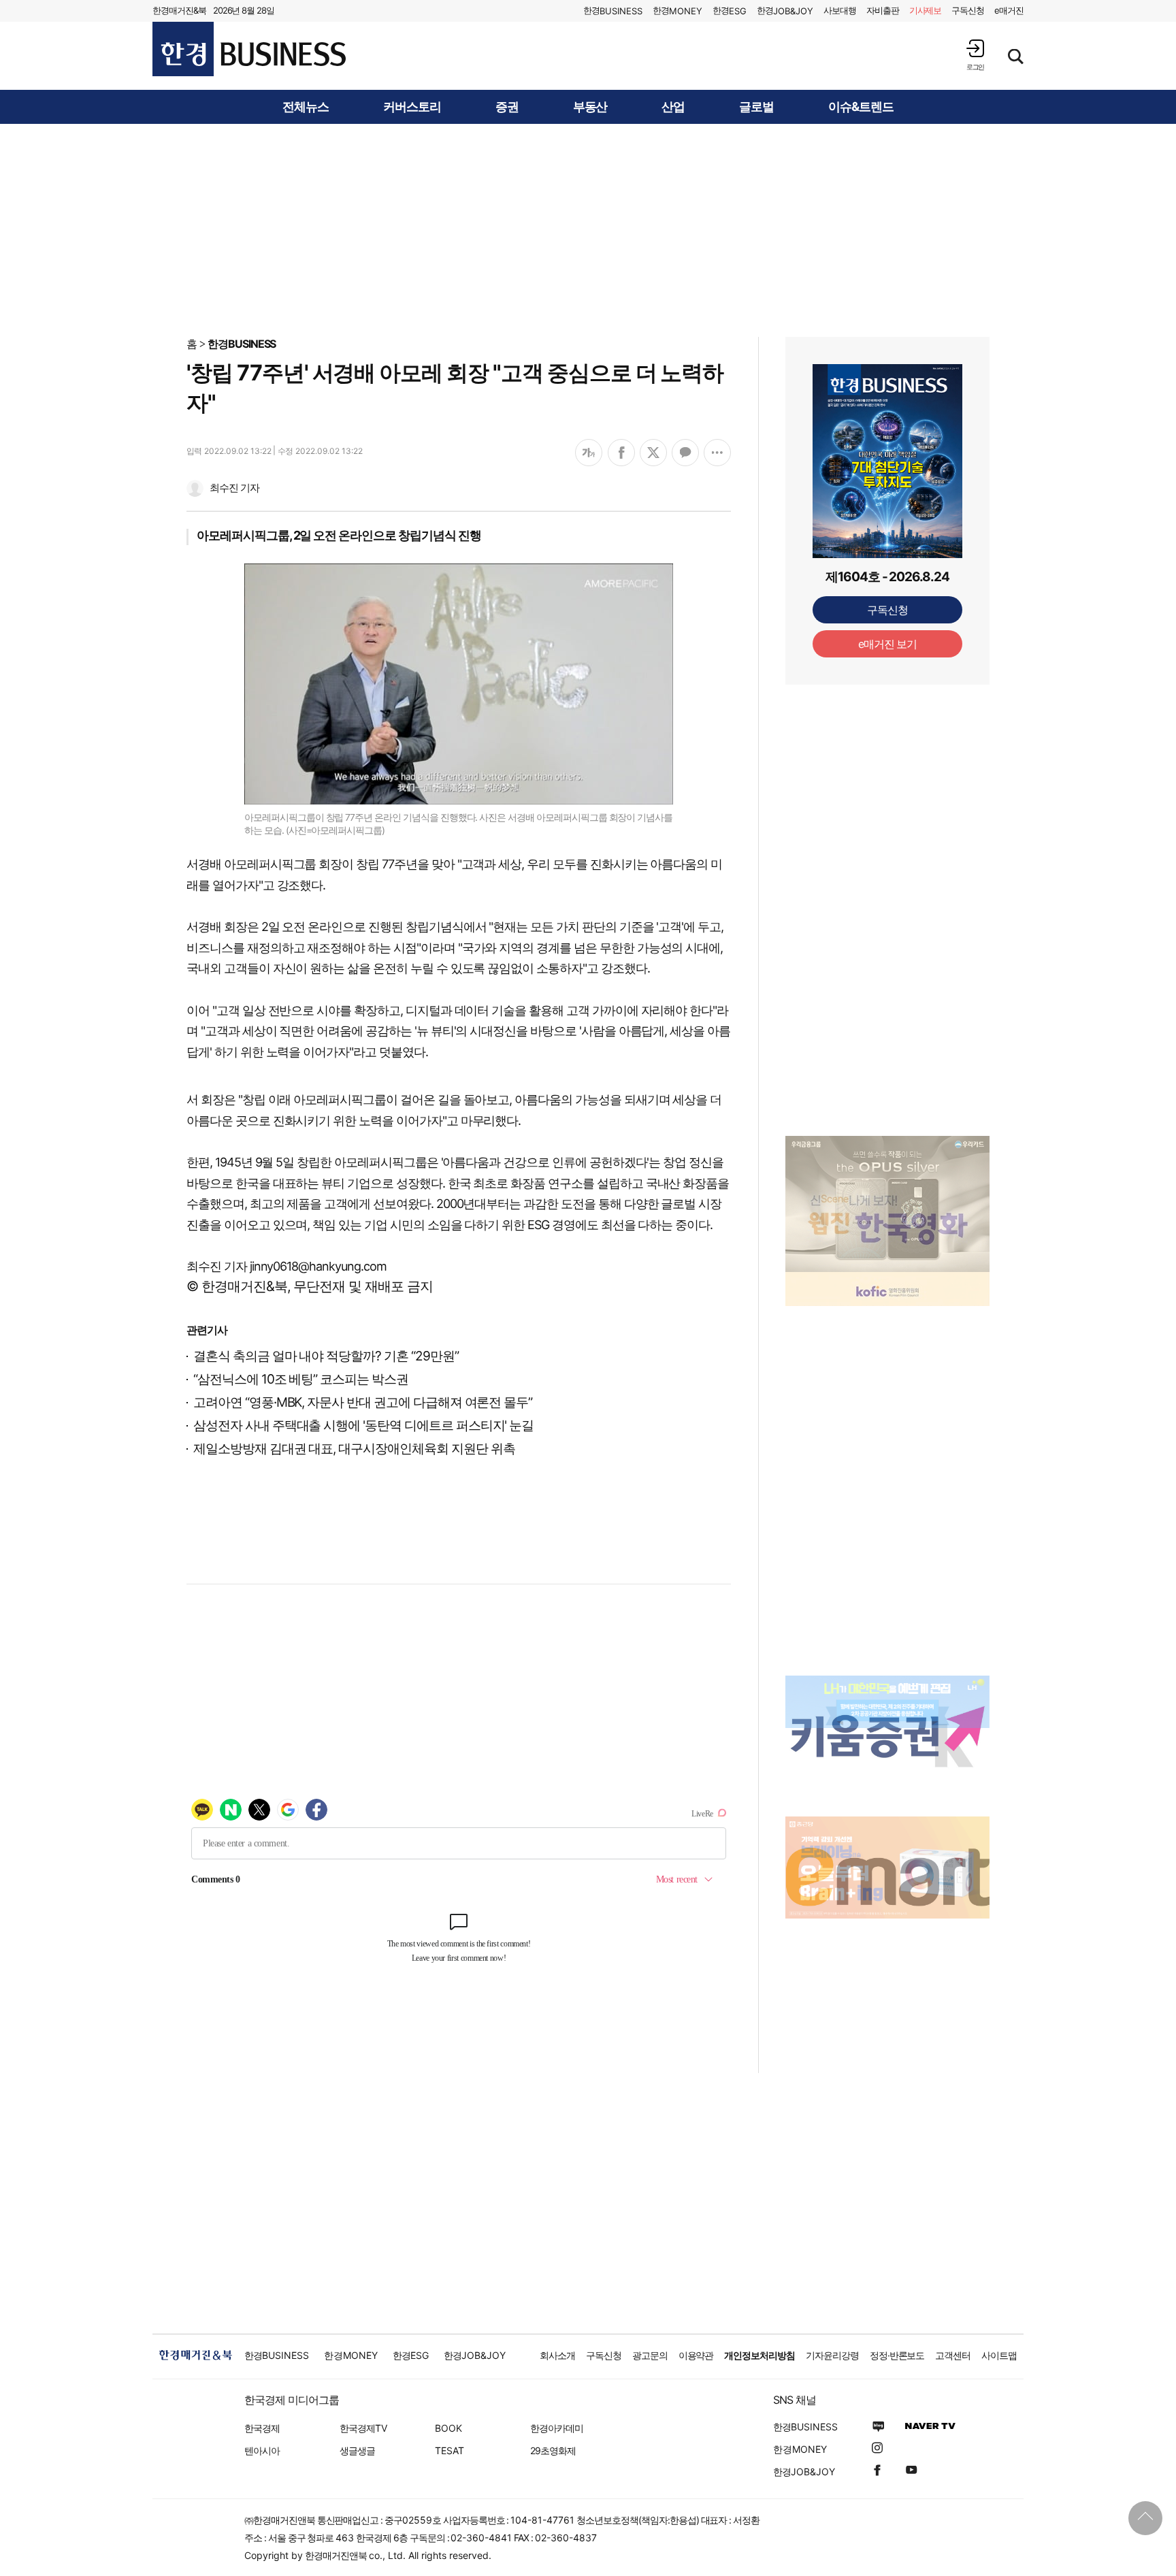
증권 (507, 107)
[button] (975, 55)
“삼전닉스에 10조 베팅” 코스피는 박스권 (301, 1379)
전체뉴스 (306, 107)
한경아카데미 (557, 2428)
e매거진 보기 (888, 644)
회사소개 (557, 2355)
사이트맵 (999, 2355)
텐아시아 (262, 2450)
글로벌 (756, 107)
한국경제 (262, 2428)
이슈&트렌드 (861, 107)
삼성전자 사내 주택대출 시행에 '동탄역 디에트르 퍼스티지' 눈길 (363, 1425)
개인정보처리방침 (759, 2355)
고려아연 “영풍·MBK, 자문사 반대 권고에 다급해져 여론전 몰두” (363, 1402)
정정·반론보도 (897, 2355)
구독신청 (968, 10)
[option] (887, 1204)
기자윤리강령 (832, 2355)
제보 (926, 10)
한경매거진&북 (179, 10)
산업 (673, 107)
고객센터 (953, 2355)
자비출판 (883, 10)
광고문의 (650, 2355)
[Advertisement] (588, 229)
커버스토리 (412, 107)
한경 (613, 11)
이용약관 (696, 2355)
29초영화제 (553, 2450)
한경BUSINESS (242, 344)
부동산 (590, 107)
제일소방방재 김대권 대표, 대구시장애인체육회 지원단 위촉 (354, 1449)
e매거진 (1009, 10)
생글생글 (357, 2450)
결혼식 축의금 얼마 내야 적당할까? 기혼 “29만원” (326, 1356)
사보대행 (840, 10)
